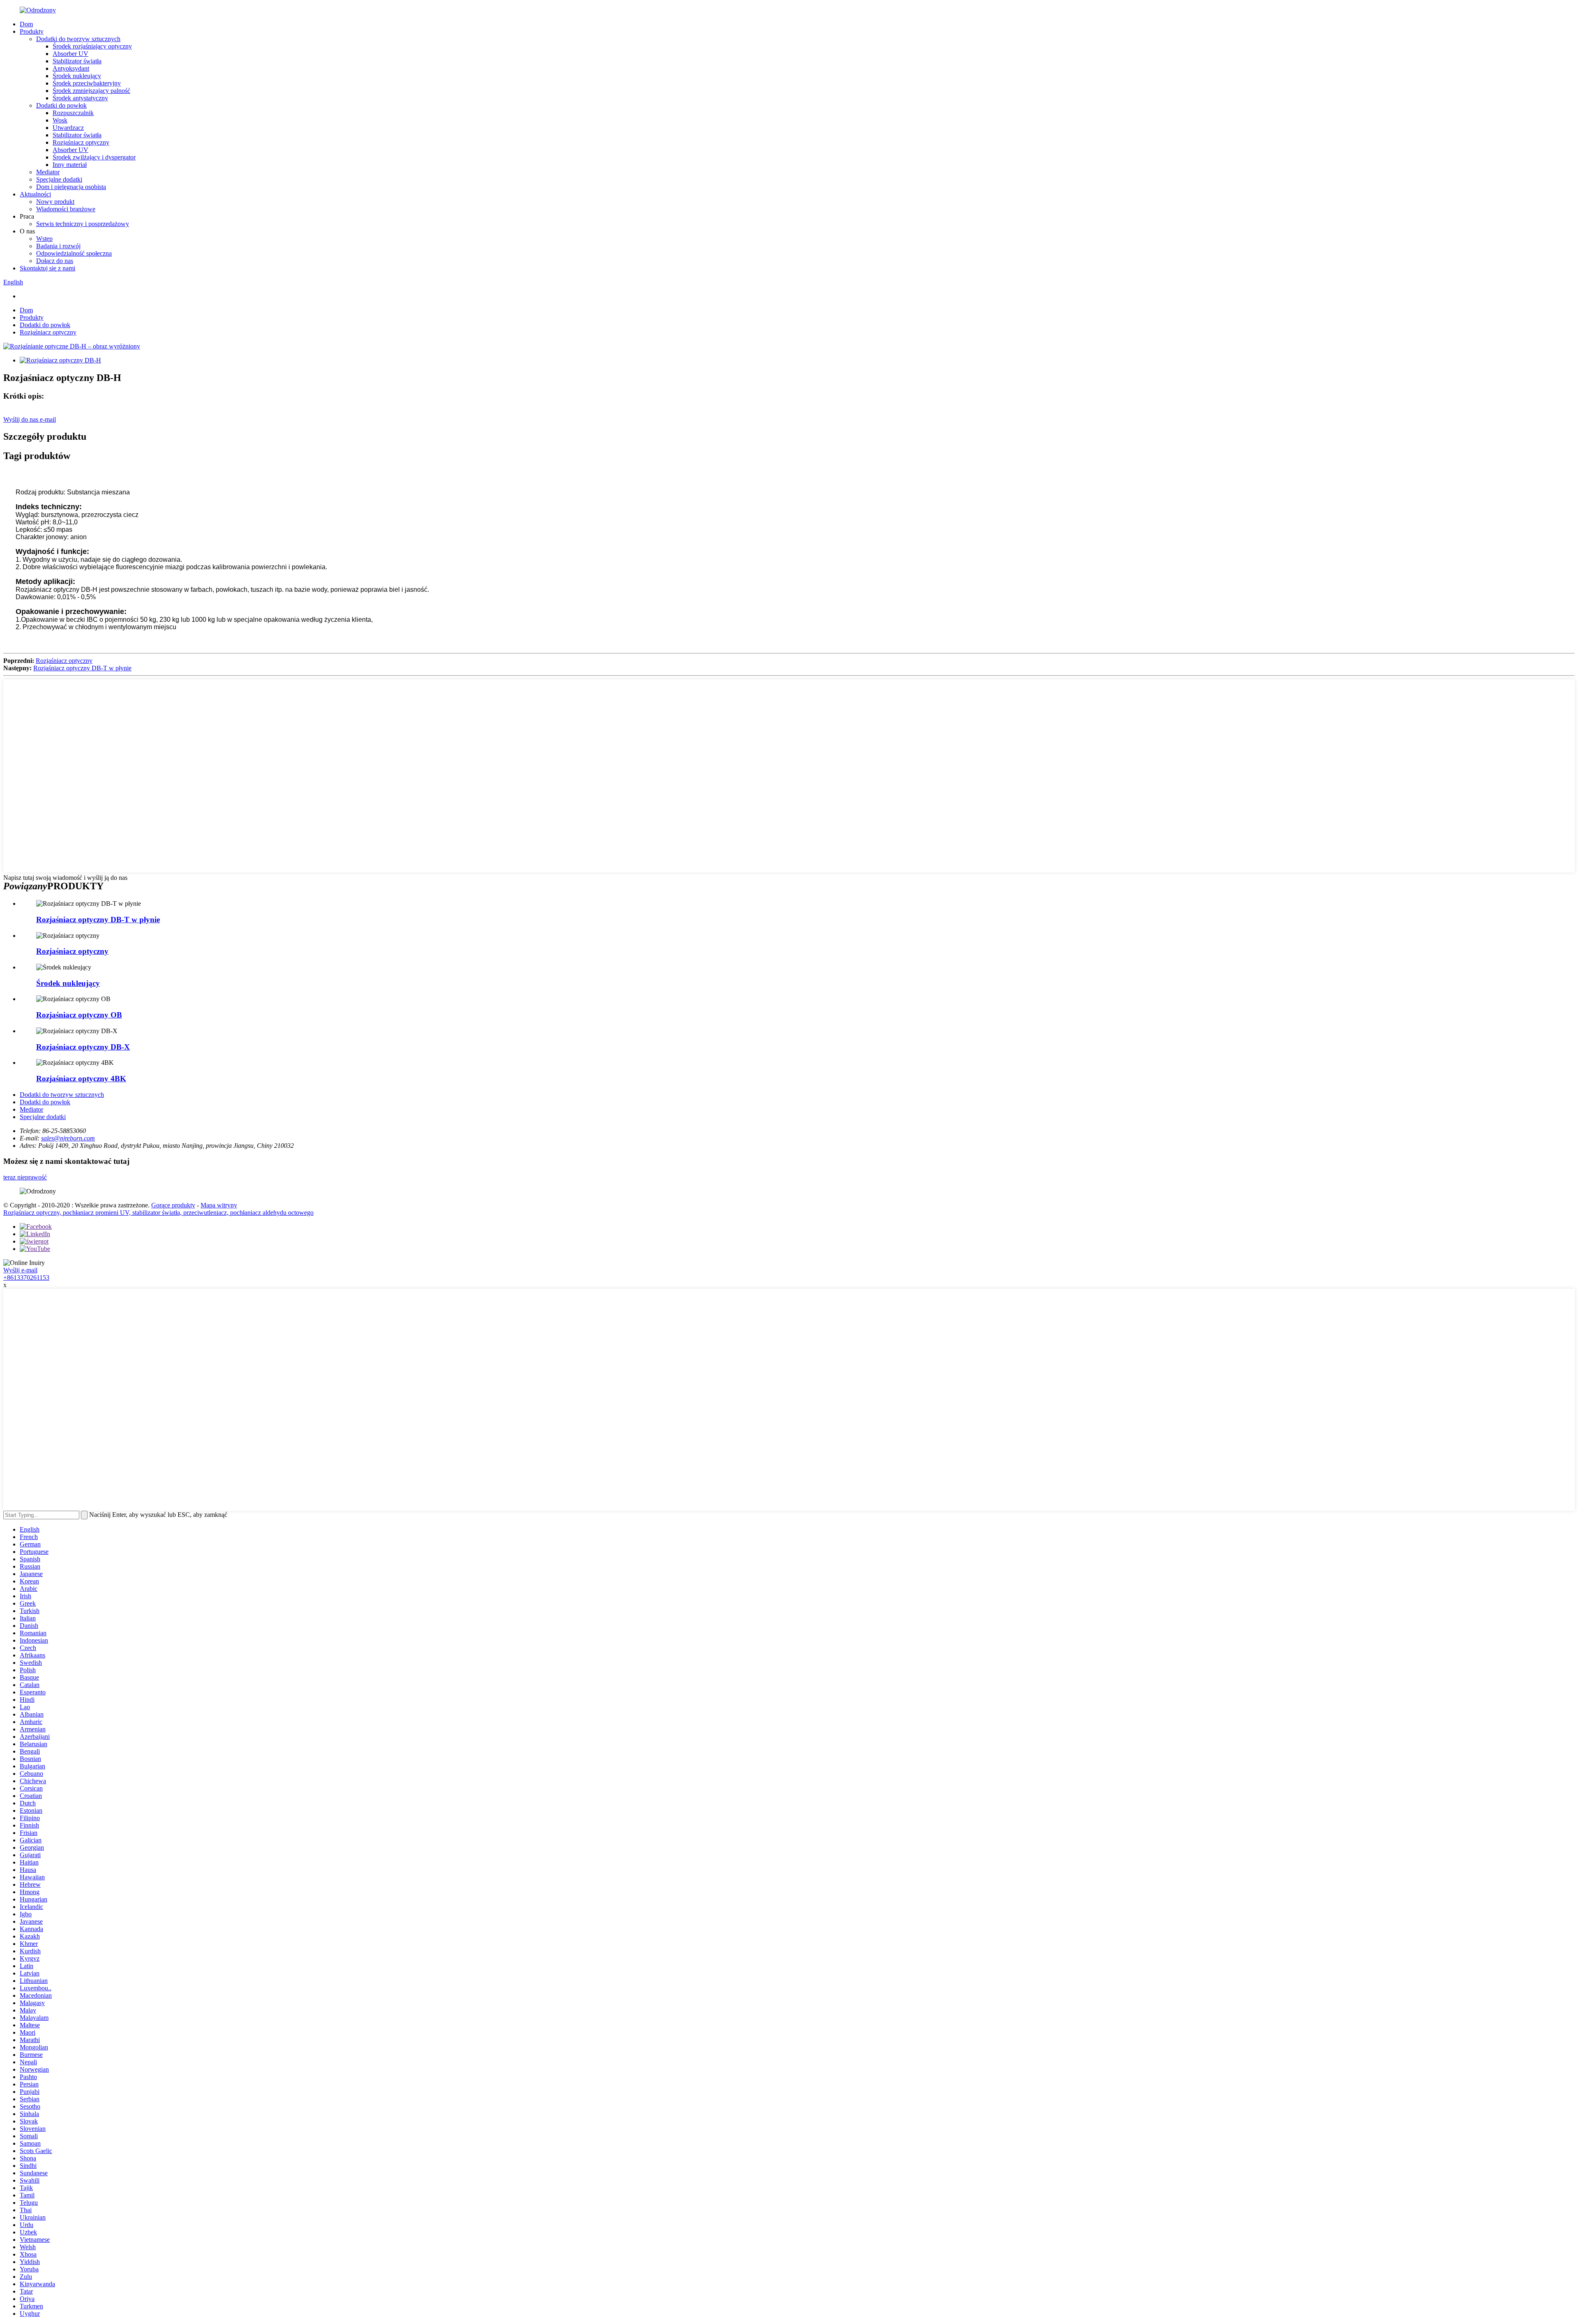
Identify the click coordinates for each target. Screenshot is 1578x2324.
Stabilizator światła (77, 61)
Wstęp (44, 239)
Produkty (32, 31)
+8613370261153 (26, 1277)
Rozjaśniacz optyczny (81, 142)
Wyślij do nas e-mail (30, 419)
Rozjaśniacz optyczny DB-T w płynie (82, 668)
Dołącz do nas (55, 261)
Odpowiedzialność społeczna (74, 253)
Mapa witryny (219, 1205)
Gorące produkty (173, 1205)
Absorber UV (70, 54)
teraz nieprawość (25, 1177)
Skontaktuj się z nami (47, 268)
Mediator (48, 172)
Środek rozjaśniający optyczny (92, 46)
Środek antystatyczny (80, 98)
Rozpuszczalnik (73, 113)
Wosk (60, 120)
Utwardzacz (68, 128)
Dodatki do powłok (61, 105)
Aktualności (35, 194)
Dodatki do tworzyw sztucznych (78, 39)
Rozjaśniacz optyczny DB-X (83, 1047)
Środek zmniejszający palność (91, 91)
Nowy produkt (55, 202)
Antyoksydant (71, 68)
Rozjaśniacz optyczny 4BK (81, 1079)
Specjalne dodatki (59, 179)
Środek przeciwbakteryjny (87, 83)
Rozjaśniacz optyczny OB (79, 1015)
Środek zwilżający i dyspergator (94, 157)
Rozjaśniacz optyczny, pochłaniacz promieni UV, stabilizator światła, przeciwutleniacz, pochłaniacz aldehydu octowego (158, 1213)
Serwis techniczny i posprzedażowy (83, 224)
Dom (26, 24)
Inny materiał (70, 165)
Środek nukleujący (77, 76)
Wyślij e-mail (20, 1270)
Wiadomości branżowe (66, 209)
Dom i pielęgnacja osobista (71, 187)
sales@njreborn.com (68, 1138)
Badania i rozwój (58, 246)
